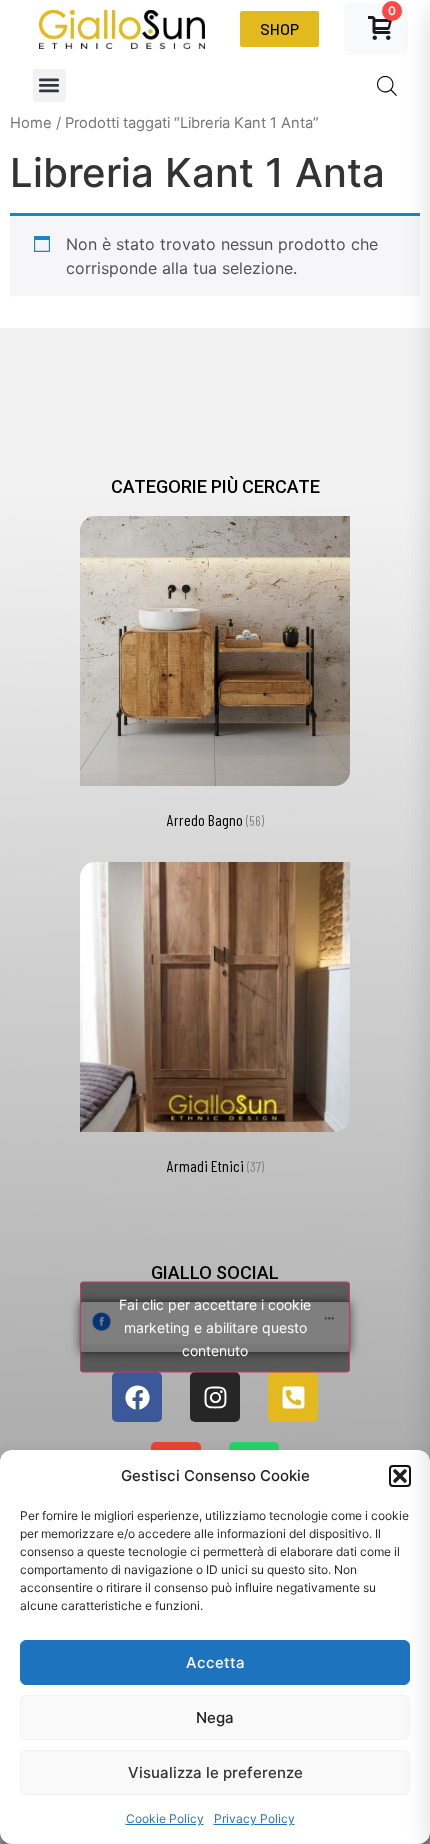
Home (31, 123)
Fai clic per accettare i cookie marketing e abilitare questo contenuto (215, 1327)
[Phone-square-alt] (293, 1397)
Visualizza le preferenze (215, 1772)
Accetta (215, 1662)
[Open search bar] (387, 85)
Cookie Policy (165, 1818)
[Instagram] (215, 1397)
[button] (400, 1476)
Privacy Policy (254, 1818)
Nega (215, 1717)
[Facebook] (137, 1397)
